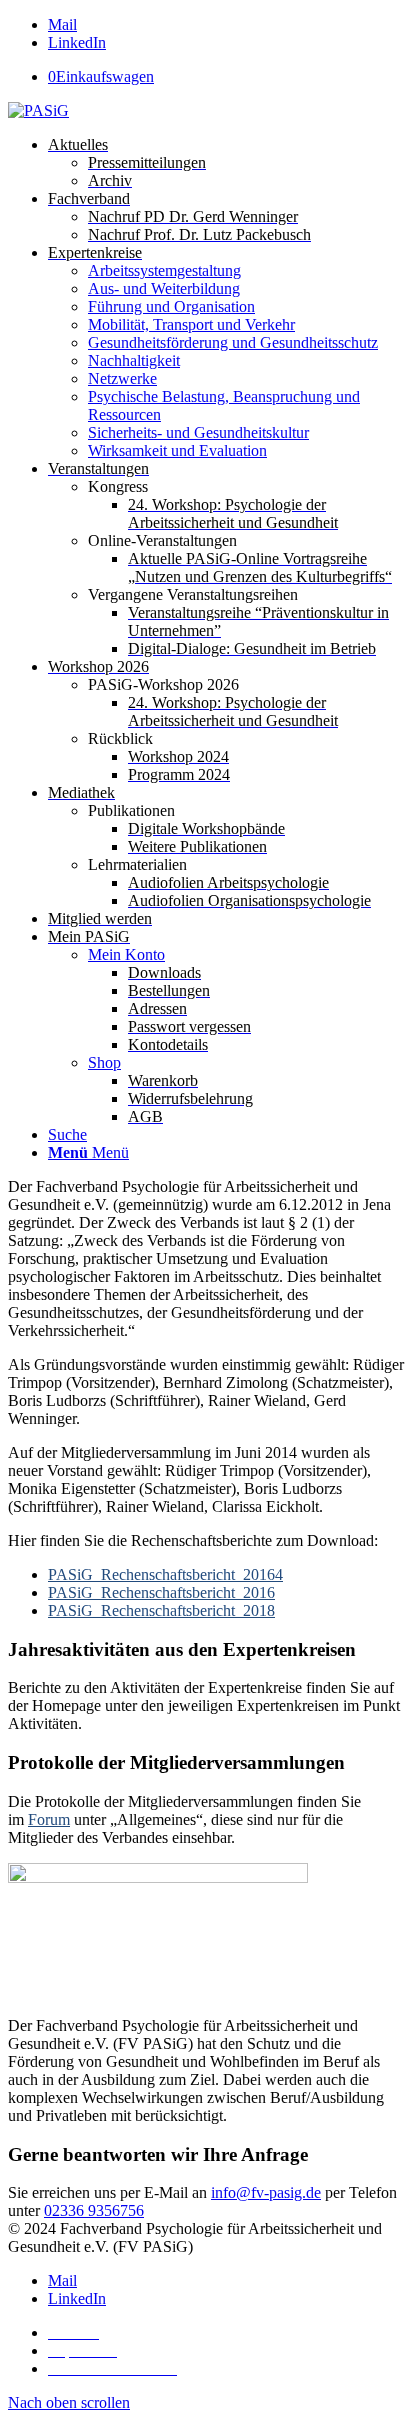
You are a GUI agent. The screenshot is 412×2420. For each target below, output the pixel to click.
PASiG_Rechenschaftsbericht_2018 (161, 1610)
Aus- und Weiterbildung (164, 288)
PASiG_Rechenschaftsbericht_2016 (161, 1592)
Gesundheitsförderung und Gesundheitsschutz (233, 342)
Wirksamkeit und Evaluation (177, 450)
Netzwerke (122, 378)
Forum (49, 1819)
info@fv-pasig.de (266, 2192)
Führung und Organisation (171, 306)
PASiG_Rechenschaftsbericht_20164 (165, 1574)
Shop (104, 1062)
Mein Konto (126, 954)
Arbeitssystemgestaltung (164, 270)
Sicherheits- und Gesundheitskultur (198, 432)
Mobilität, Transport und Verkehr (191, 324)
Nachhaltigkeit (134, 360)
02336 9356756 (94, 2210)
